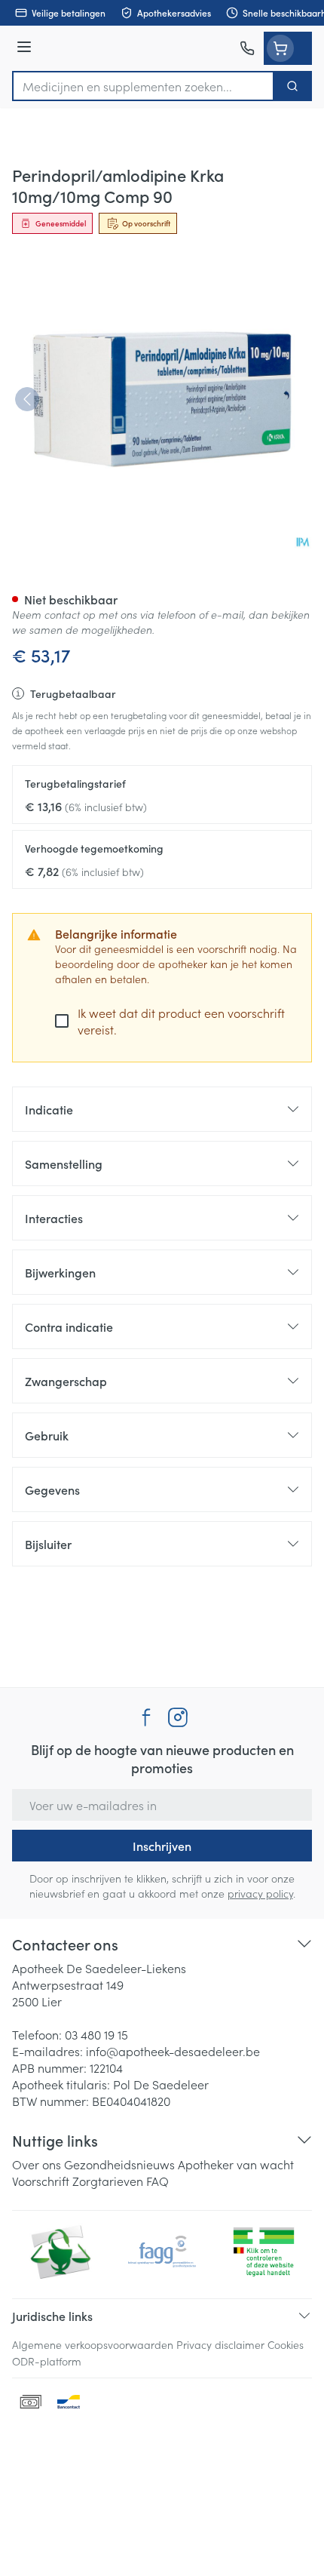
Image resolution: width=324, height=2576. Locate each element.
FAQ (157, 2181)
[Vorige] (27, 399)
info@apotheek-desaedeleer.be (173, 2051)
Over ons (37, 2164)
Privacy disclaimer (220, 2344)
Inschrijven (162, 1846)
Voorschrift (41, 2181)
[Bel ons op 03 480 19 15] (247, 48)
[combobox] (143, 86)
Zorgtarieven (108, 2181)
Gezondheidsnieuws (119, 2164)
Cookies (286, 2344)
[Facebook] (146, 1717)
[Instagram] (178, 1717)
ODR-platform (47, 2361)
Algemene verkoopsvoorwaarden (93, 2344)
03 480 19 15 (96, 2034)
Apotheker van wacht (236, 2164)
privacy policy (260, 1893)
